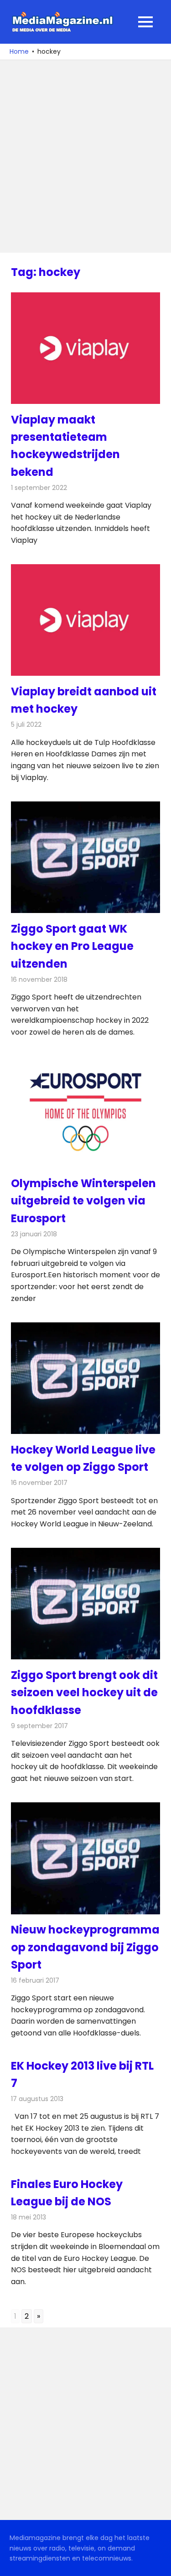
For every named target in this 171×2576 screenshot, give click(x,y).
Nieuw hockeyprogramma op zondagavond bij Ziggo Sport (85, 1947)
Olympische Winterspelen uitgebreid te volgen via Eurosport (83, 1201)
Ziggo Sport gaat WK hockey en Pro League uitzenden (72, 946)
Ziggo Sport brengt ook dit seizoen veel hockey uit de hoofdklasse (84, 1693)
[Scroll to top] (157, 2562)
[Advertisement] (85, 156)
